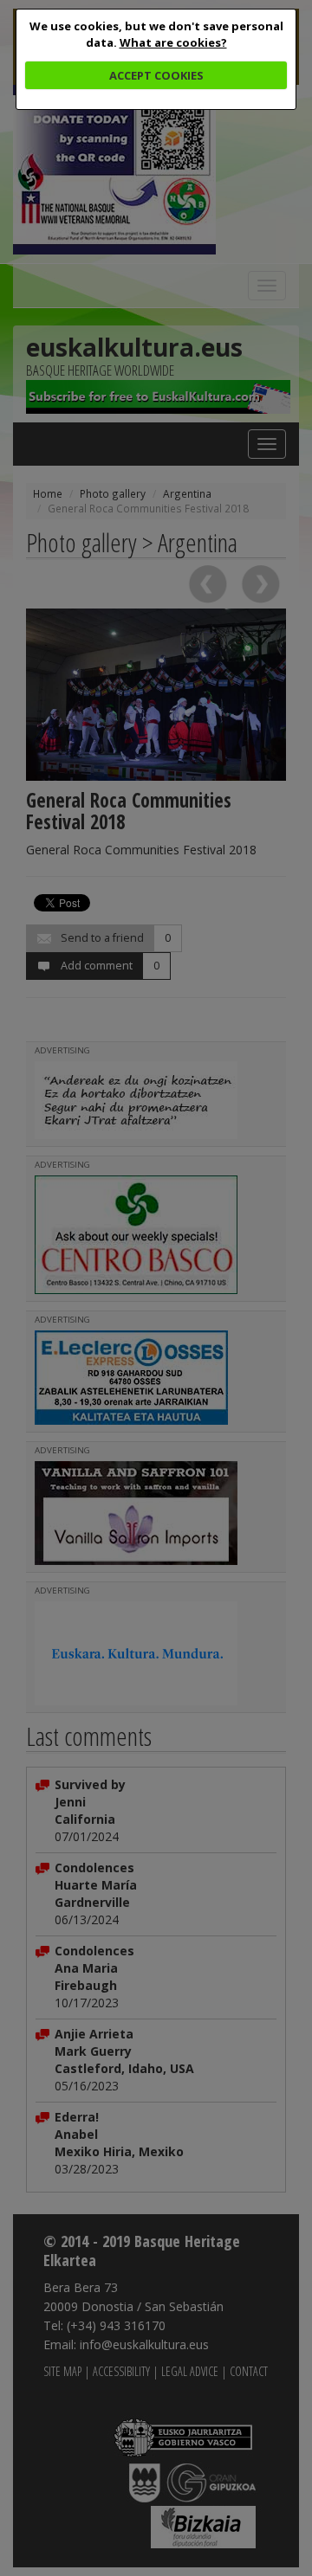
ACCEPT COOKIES (156, 75)
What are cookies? (173, 42)
